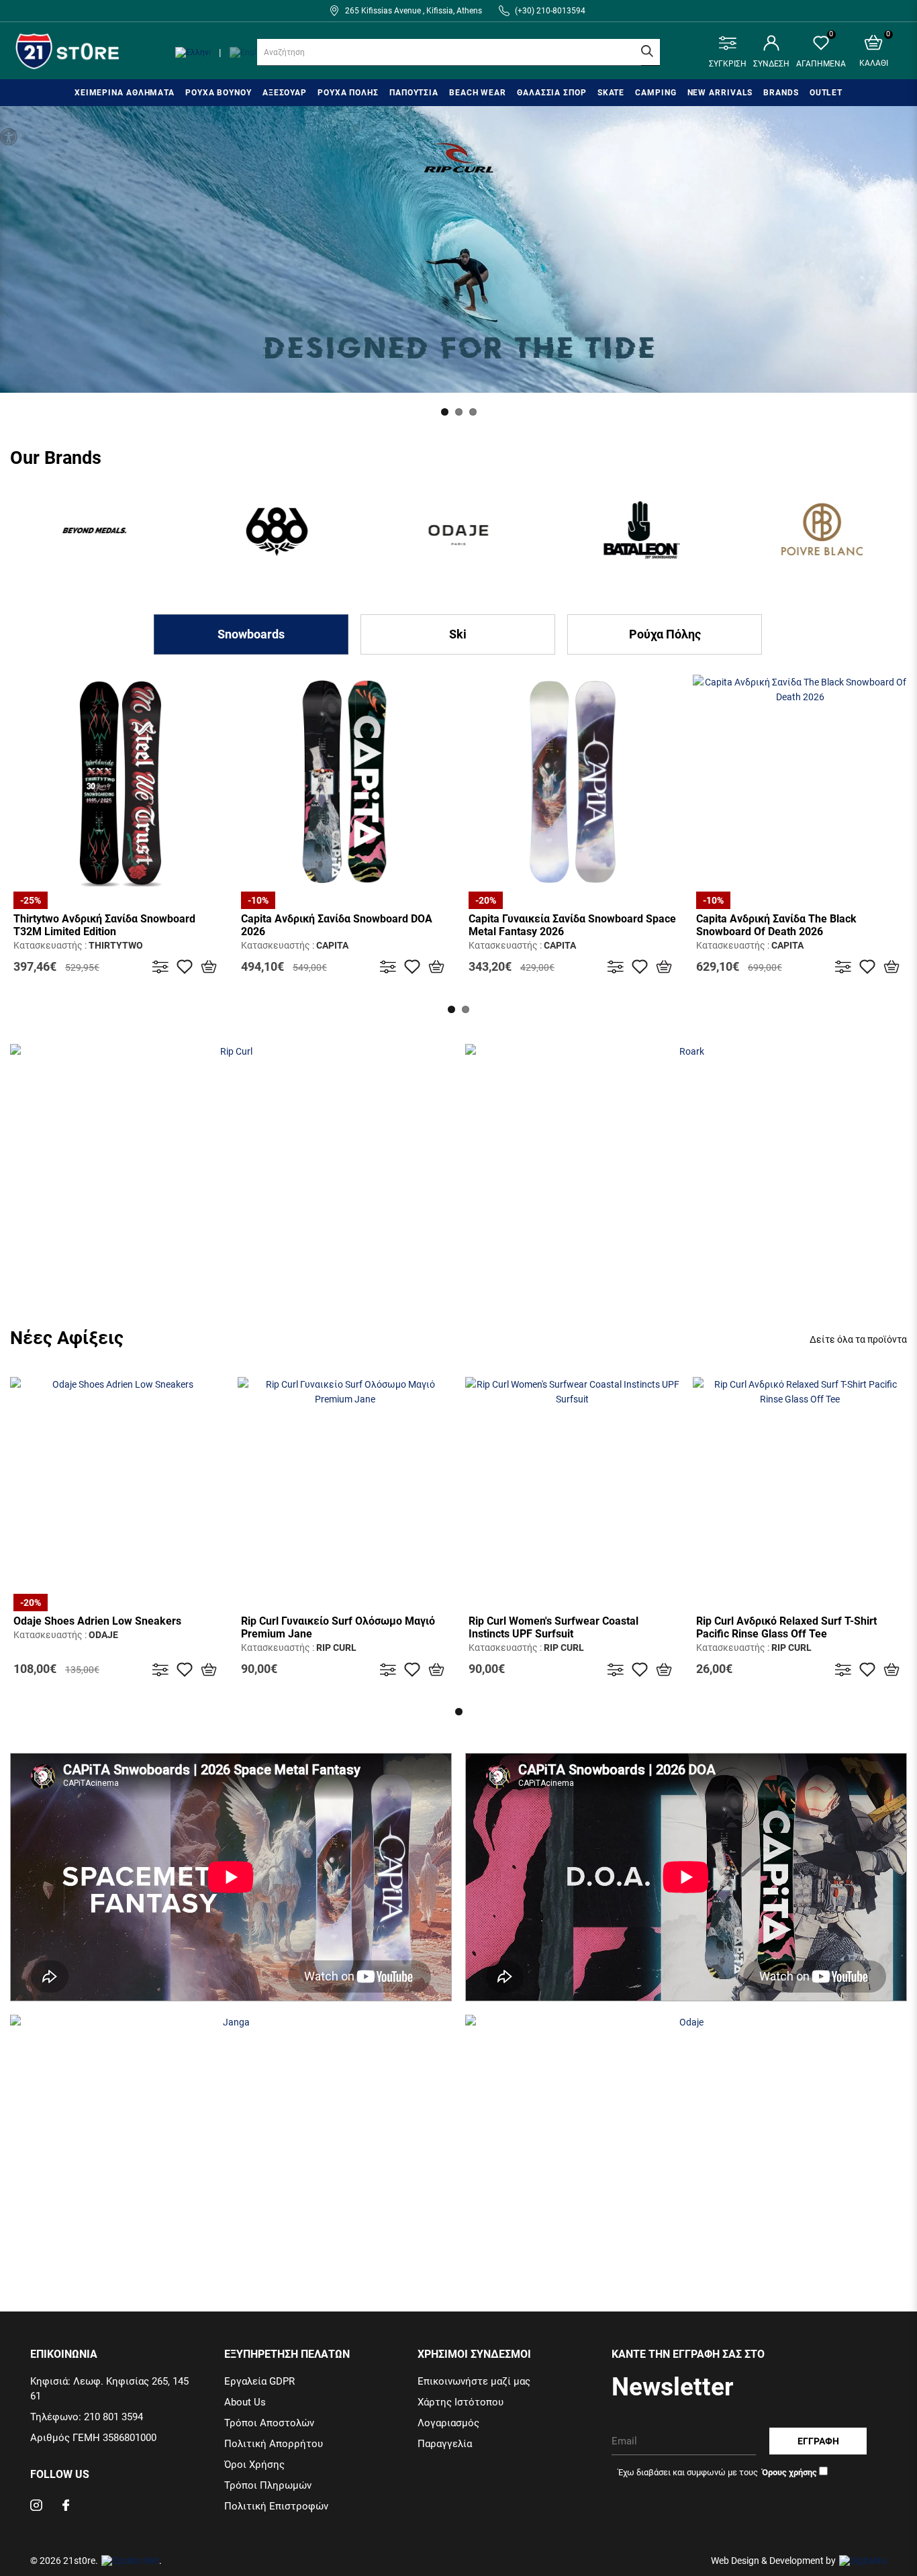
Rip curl (336, 1648)
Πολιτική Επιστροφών (276, 2506)
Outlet (826, 93)
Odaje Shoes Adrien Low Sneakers (97, 1621)
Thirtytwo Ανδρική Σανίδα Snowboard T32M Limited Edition (104, 925)
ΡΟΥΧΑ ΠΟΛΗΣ (348, 93)
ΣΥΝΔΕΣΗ (771, 64)
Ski (458, 634)
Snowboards (251, 634)
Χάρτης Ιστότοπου (461, 2402)
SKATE (611, 93)
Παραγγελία (445, 2444)
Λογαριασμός (448, 2423)
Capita (332, 945)
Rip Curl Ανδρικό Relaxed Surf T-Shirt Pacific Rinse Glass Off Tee (786, 1627)
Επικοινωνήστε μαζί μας (474, 2381)
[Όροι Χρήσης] (788, 2472)
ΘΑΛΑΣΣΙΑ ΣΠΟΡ (552, 93)
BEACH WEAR (478, 93)
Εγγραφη (818, 2441)
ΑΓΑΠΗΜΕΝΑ (821, 52)
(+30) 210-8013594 (550, 11)
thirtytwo (116, 945)
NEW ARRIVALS (720, 93)
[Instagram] (36, 2507)
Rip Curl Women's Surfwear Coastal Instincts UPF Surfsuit (553, 1627)
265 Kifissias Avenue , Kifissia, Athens (414, 11)
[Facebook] (66, 2507)
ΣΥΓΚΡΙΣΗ (728, 64)
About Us (245, 2402)
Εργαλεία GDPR (259, 2381)
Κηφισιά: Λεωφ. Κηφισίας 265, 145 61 (109, 2389)
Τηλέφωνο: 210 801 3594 (87, 2417)
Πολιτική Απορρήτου (274, 2444)
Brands (781, 93)
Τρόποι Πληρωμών (268, 2485)
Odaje (103, 1635)
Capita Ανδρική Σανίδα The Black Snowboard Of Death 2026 (776, 925)
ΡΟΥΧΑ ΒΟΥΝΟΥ (219, 93)
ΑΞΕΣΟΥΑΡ (285, 93)
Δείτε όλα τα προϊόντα (858, 1339)
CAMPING (656, 93)
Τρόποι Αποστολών (269, 2423)
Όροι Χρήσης (254, 2465)
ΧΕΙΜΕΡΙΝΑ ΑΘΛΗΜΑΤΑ (125, 93)
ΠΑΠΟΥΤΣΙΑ (414, 93)
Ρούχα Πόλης (665, 634)
